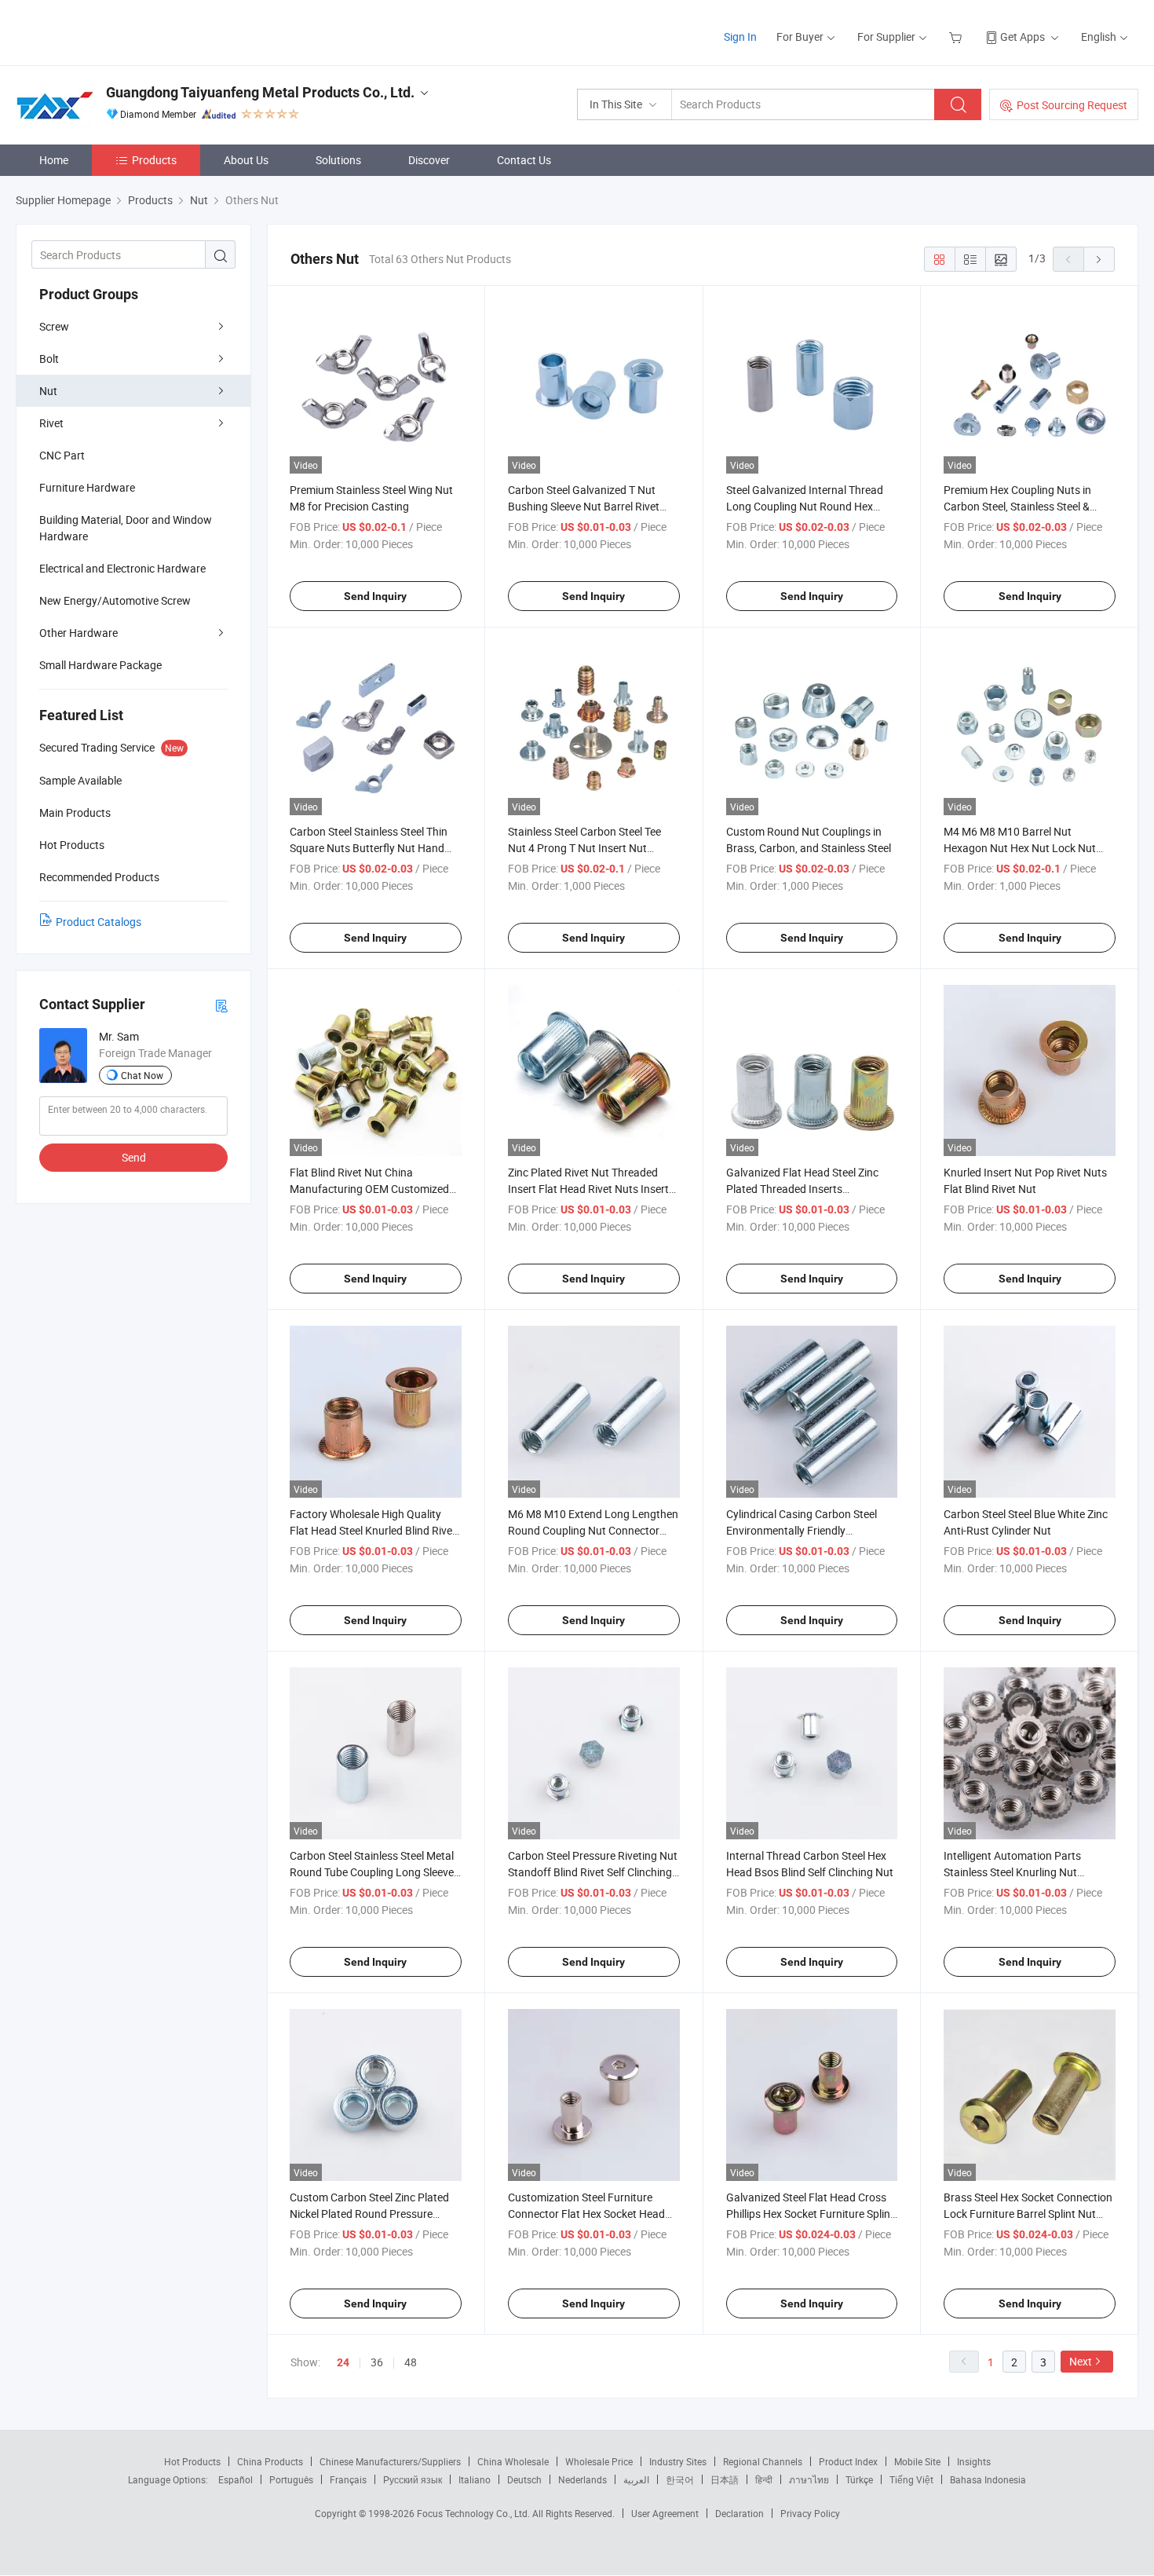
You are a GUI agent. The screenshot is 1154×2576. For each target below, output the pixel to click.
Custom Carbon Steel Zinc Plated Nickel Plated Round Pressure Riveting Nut (369, 2214)
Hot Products (192, 2461)
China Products (270, 2461)
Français (348, 2479)
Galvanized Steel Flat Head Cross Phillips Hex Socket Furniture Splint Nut (810, 2214)
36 (377, 2362)
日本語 (725, 2479)
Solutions (338, 160)
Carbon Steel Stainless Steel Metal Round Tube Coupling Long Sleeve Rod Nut (372, 1872)
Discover (429, 160)
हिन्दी (764, 2479)
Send (134, 1157)
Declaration (740, 2513)
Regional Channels (763, 2461)
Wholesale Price (599, 2461)
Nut (48, 391)
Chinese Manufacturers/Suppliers (390, 2461)
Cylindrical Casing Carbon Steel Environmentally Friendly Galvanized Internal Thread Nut (802, 1530)
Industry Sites (678, 2461)
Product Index (848, 2461)
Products (154, 160)
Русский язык (413, 2479)
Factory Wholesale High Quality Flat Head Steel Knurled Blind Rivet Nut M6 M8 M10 (373, 1530)
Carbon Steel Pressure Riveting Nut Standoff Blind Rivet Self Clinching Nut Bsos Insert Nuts (593, 1872)
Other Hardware (79, 633)
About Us (246, 160)
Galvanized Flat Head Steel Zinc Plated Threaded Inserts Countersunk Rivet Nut (802, 1189)
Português (291, 2479)
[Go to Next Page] (1099, 259)
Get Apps (1023, 37)
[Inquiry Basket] (957, 37)
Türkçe (859, 2479)
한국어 (680, 2479)
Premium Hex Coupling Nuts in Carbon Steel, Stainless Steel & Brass (1017, 506)
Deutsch (524, 2479)
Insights (974, 2461)
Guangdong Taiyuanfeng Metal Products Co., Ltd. (260, 92)
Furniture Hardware (87, 487)
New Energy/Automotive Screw (115, 600)
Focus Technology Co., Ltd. (475, 2513)
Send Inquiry (375, 596)
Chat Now (142, 1075)
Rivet (51, 423)
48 (411, 2362)
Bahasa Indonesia (988, 2479)
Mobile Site (917, 2461)
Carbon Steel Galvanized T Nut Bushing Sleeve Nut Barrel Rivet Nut (584, 506)
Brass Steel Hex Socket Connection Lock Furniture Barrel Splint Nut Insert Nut (1028, 2214)
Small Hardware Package (100, 665)
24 (343, 2362)
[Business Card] (221, 1005)
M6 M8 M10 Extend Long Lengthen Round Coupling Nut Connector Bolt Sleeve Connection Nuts (593, 1530)
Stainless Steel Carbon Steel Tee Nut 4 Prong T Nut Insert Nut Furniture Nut (584, 848)
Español (236, 2479)
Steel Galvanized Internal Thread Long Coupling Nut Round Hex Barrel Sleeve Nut (805, 506)
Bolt (49, 359)
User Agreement (665, 2513)
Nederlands (582, 2479)
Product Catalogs (99, 922)
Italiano (475, 2479)
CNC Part (62, 455)
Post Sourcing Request (1072, 105)
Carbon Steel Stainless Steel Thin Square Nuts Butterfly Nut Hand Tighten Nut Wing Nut (369, 848)
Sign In (740, 37)
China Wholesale (513, 2461)
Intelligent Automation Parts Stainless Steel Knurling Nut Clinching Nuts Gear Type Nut (1015, 1872)
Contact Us (524, 160)
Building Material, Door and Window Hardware (126, 528)
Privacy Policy (810, 2513)
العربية (636, 2479)
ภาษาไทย (809, 2479)
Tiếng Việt (911, 2479)
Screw (54, 326)
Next (1081, 2361)
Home (54, 160)
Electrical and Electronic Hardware (122, 568)
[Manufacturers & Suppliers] (117, 31)
